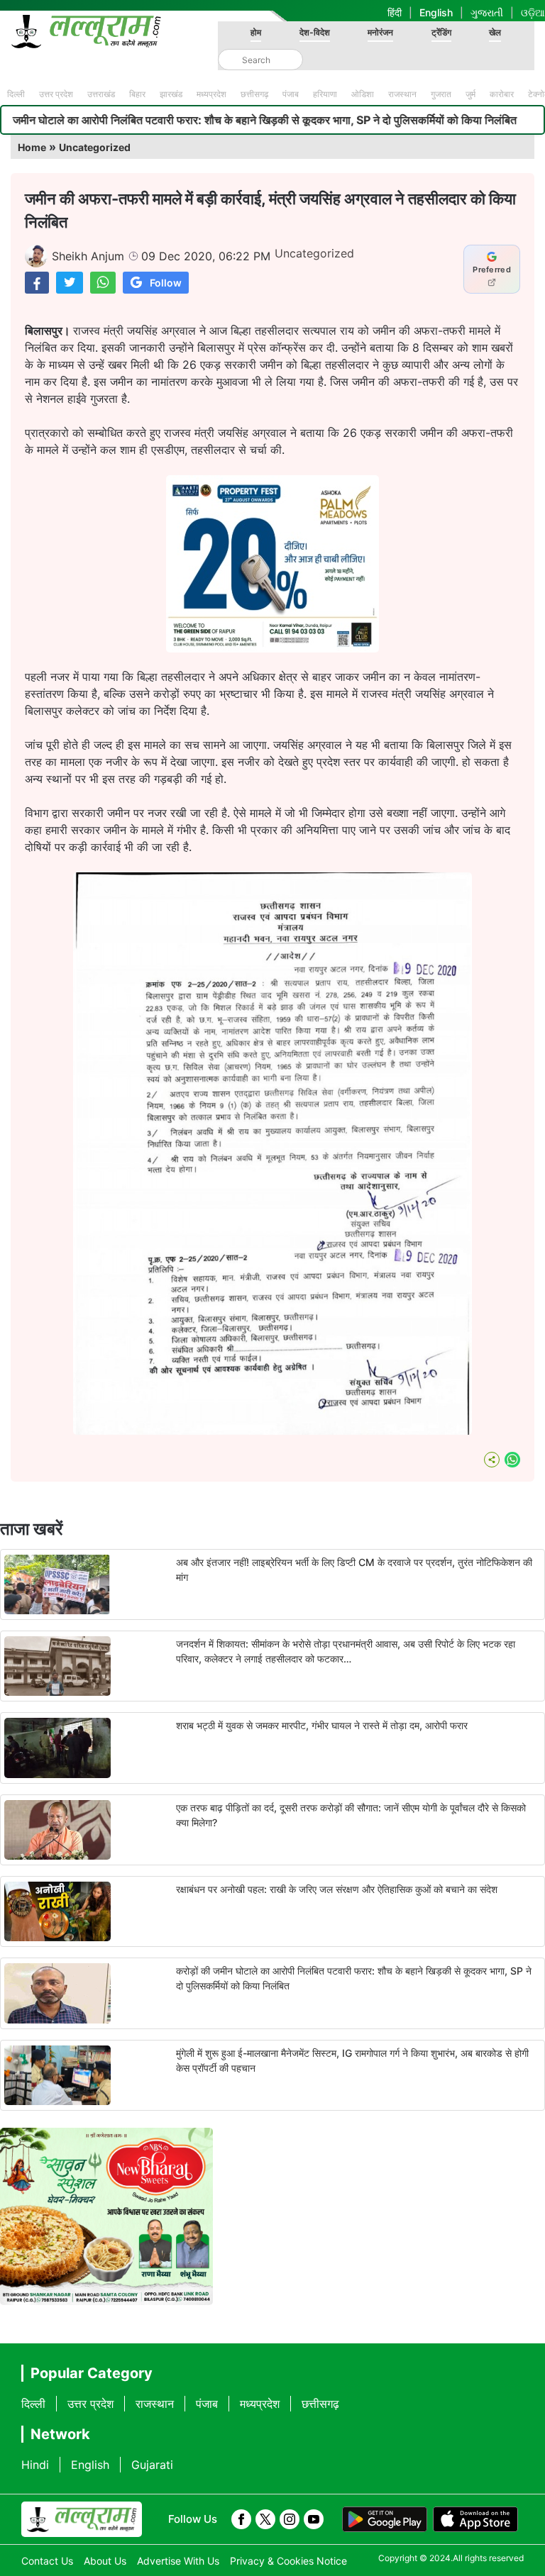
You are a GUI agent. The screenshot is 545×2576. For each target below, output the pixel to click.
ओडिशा (363, 94)
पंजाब (291, 94)
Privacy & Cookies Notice (288, 2561)
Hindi (35, 2465)
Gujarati (152, 2465)
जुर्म (470, 94)
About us (105, 2561)
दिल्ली (16, 94)
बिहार (137, 94)
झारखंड (171, 94)
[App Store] (475, 2519)
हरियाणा (325, 94)
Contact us (47, 2561)
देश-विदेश (315, 32)
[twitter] (265, 2519)
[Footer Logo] (82, 2519)
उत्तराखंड (101, 94)
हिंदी (395, 12)
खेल (495, 32)
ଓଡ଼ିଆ (533, 12)
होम (256, 32)
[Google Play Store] (385, 2519)
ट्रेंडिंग (441, 32)
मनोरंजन (380, 32)
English (436, 12)
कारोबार (502, 94)
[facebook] (241, 2519)
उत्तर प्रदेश (56, 94)
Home (32, 147)
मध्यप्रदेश (211, 94)
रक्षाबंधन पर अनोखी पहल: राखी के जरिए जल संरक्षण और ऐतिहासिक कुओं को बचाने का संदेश (337, 1889)
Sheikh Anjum (88, 256)
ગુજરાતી (487, 12)
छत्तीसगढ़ (254, 94)
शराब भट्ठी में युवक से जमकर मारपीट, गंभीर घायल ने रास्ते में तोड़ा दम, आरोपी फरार (322, 1725)
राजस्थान (402, 94)
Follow (166, 283)
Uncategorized (95, 147)
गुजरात (441, 94)
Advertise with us (178, 2561)
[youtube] (314, 2519)
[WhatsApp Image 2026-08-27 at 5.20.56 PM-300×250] (272, 648)
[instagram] (290, 2519)
